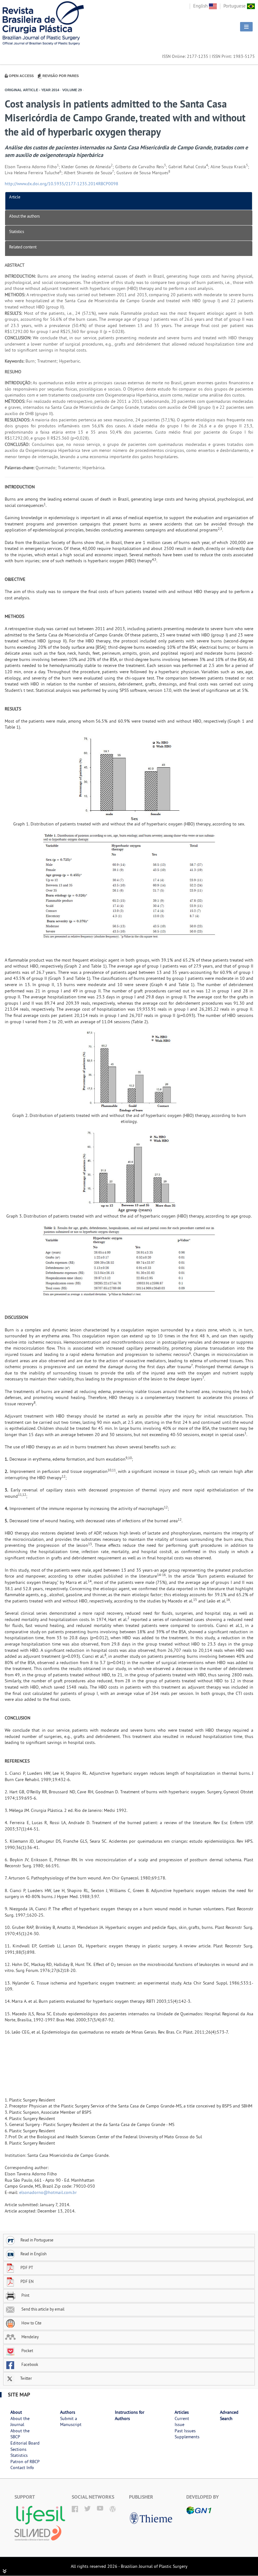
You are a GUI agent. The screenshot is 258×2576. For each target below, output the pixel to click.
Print (25, 2295)
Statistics (17, 231)
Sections (18, 2449)
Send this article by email (42, 2309)
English (201, 6)
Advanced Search (229, 2415)
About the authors (24, 216)
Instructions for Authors (130, 2415)
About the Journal (20, 2422)
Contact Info (22, 2468)
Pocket (27, 2351)
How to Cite (31, 2323)
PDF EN (27, 2281)
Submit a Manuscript (71, 2422)
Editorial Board (25, 2443)
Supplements (187, 2437)
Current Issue (182, 2422)
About (16, 2412)
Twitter (25, 2378)
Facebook (29, 2364)
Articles (182, 2412)
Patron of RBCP (25, 2462)
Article (15, 197)
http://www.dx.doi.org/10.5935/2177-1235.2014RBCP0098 (62, 184)
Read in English (34, 2254)
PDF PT (27, 2268)
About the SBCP (20, 2434)
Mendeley (30, 2337)
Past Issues (185, 2431)
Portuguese (235, 6)
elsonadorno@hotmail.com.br (48, 2192)
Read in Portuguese (37, 2240)
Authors (68, 2412)
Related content (23, 247)
